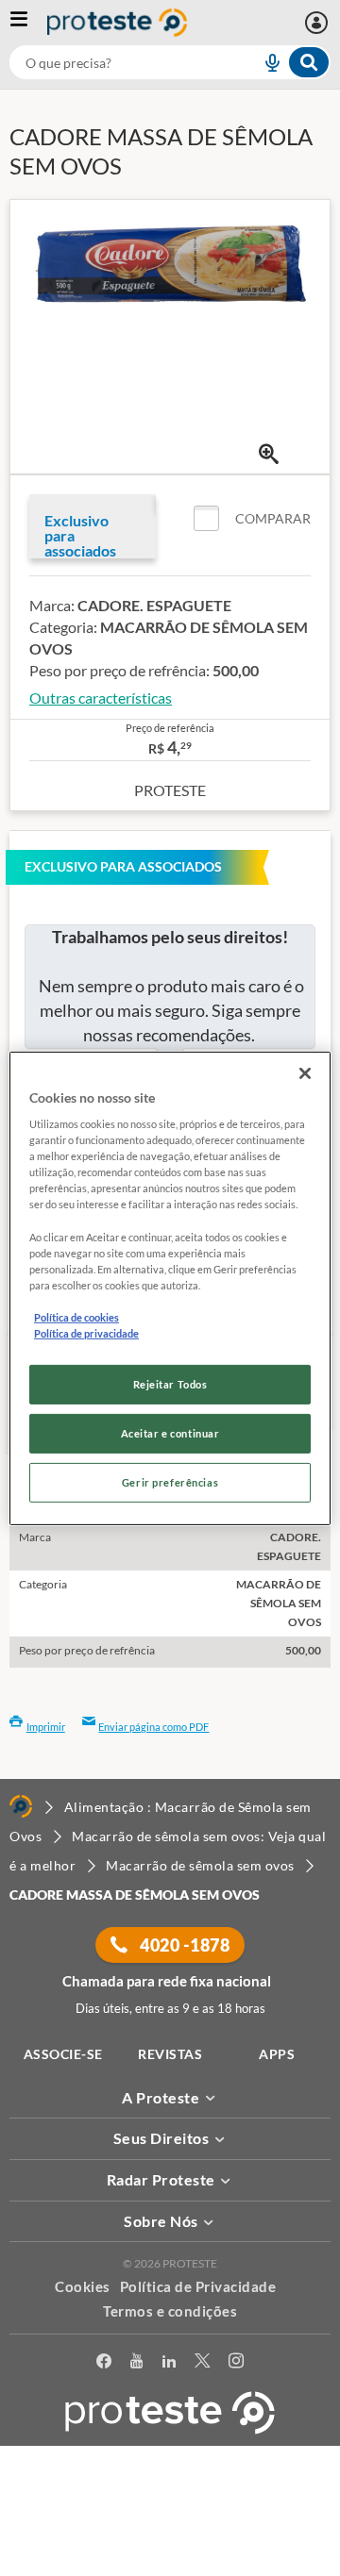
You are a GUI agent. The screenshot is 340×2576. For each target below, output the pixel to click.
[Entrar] (319, 23)
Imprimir (46, 1727)
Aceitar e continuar (170, 1433)
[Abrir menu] (28, 23)
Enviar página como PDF (153, 1727)
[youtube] (136, 2364)
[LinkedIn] (169, 2364)
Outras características (101, 698)
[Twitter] (202, 2364)
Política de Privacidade (198, 2286)
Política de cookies (76, 1317)
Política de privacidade (86, 1333)
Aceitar (170, 2565)
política (265, 2535)
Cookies (83, 2286)
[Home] (21, 1806)
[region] (170, 1288)
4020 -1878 (184, 1945)
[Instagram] (236, 2364)
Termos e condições (170, 2311)
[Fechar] (305, 1072)
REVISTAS (170, 2054)
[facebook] (104, 2364)
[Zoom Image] (269, 454)
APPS (277, 2054)
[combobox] (170, 62)
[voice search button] (264, 62)
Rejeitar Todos (170, 1384)
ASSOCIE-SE (63, 2054)
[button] (252, 519)
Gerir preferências (170, 1482)
